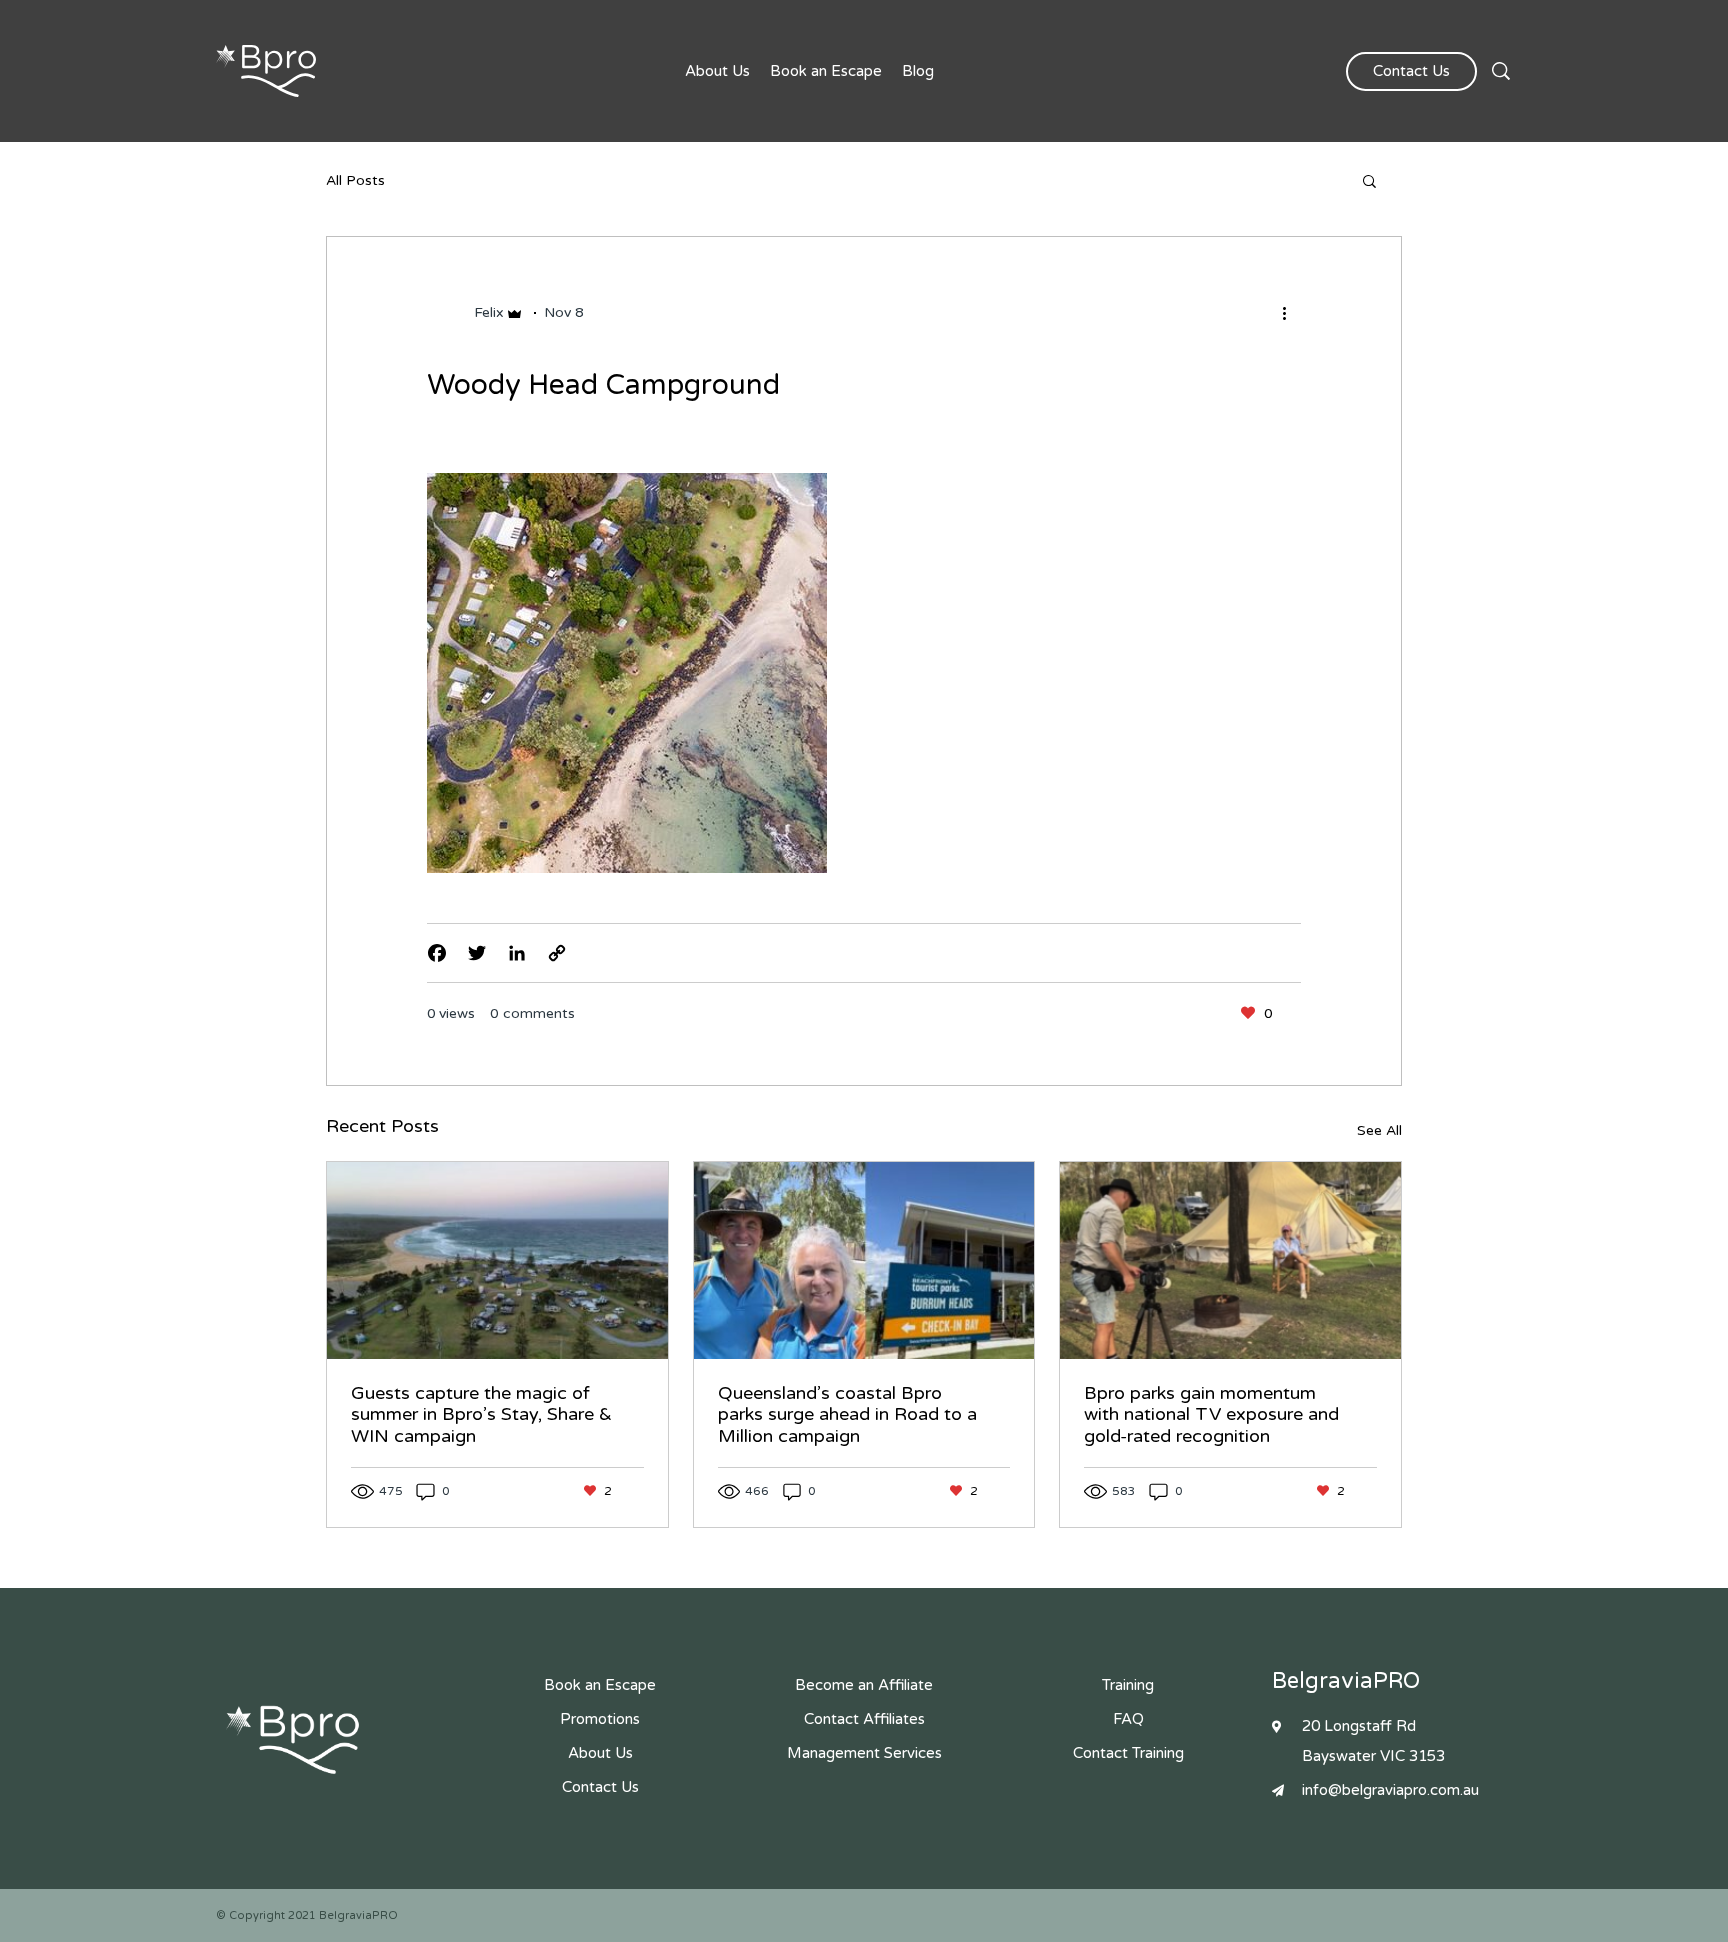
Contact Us (1411, 71)
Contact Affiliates (864, 1719)
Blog (918, 71)
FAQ (1128, 1719)
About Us (717, 71)
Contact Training (1128, 1753)
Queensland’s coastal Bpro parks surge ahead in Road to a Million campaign (847, 1414)
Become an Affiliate (864, 1685)
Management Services (864, 1753)
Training (1128, 1685)
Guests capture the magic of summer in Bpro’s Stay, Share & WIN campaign (481, 1414)
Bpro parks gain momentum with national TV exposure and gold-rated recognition (1211, 1414)
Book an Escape (826, 71)
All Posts (355, 181)
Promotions (600, 1719)
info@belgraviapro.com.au (1390, 1790)
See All (1379, 1130)
